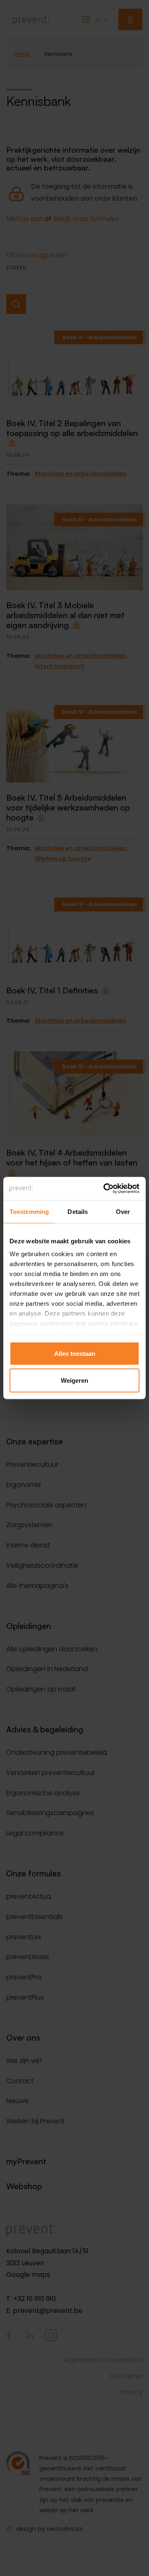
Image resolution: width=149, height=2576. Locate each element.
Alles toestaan (75, 1353)
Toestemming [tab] (29, 1211)
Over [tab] (123, 1211)
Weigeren (74, 1380)
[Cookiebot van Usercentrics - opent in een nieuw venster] (105, 1189)
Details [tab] (78, 1211)
